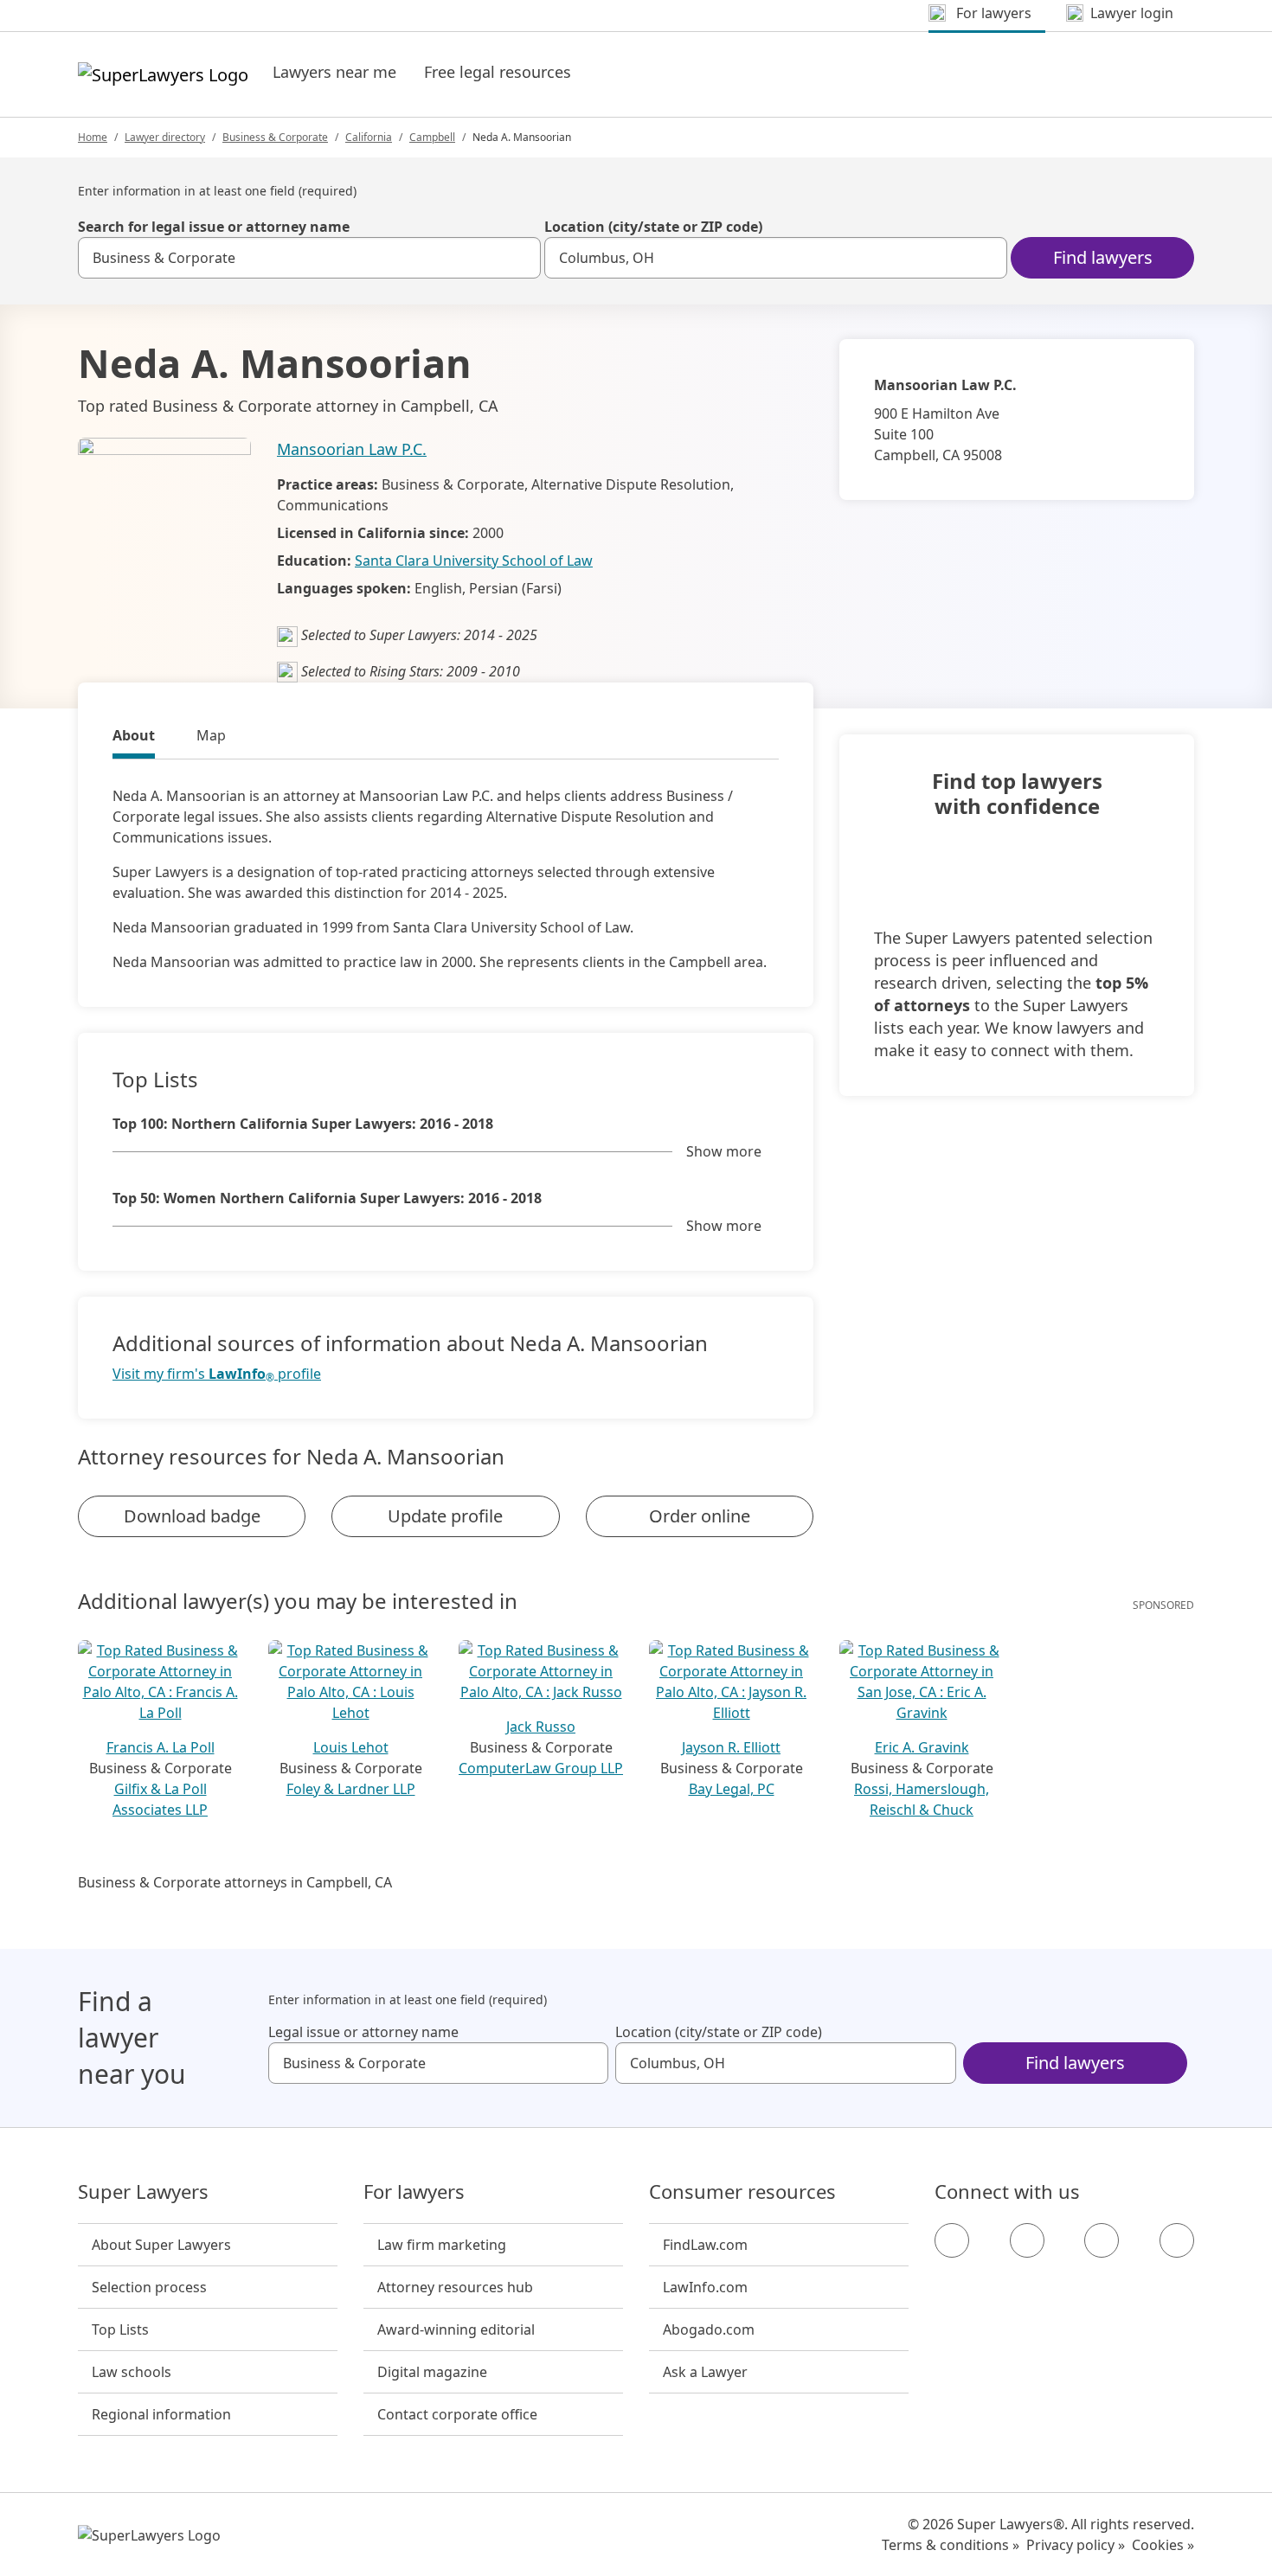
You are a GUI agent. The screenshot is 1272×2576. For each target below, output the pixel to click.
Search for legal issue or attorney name (214, 227)
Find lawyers (1103, 257)
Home (93, 137)
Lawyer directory (165, 137)
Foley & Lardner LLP (351, 1789)
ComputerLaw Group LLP (541, 1768)
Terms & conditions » (951, 2545)
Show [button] (724, 1151)
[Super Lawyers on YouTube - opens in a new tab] (1102, 2240)
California (369, 137)
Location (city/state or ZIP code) (653, 227)
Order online (700, 1516)
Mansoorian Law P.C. (352, 449)
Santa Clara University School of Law (474, 561)
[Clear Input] (520, 258)
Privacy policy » (1076, 2545)
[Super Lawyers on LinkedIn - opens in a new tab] (1177, 2240)
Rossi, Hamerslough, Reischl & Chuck (922, 1799)
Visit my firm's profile (217, 1374)
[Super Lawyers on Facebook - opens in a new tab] (952, 2240)
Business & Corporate (275, 137)
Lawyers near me (334, 72)
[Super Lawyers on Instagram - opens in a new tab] (1027, 2240)
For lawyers (414, 2192)
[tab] (134, 738)
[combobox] (309, 258)
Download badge (192, 1516)
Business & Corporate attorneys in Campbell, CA (235, 1882)
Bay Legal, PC (732, 1789)
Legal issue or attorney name (363, 2032)
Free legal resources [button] (498, 72)
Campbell (432, 137)
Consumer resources (742, 2192)
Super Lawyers (143, 2192)
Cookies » (1163, 2545)
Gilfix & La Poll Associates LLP (160, 1799)
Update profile (445, 1516)
